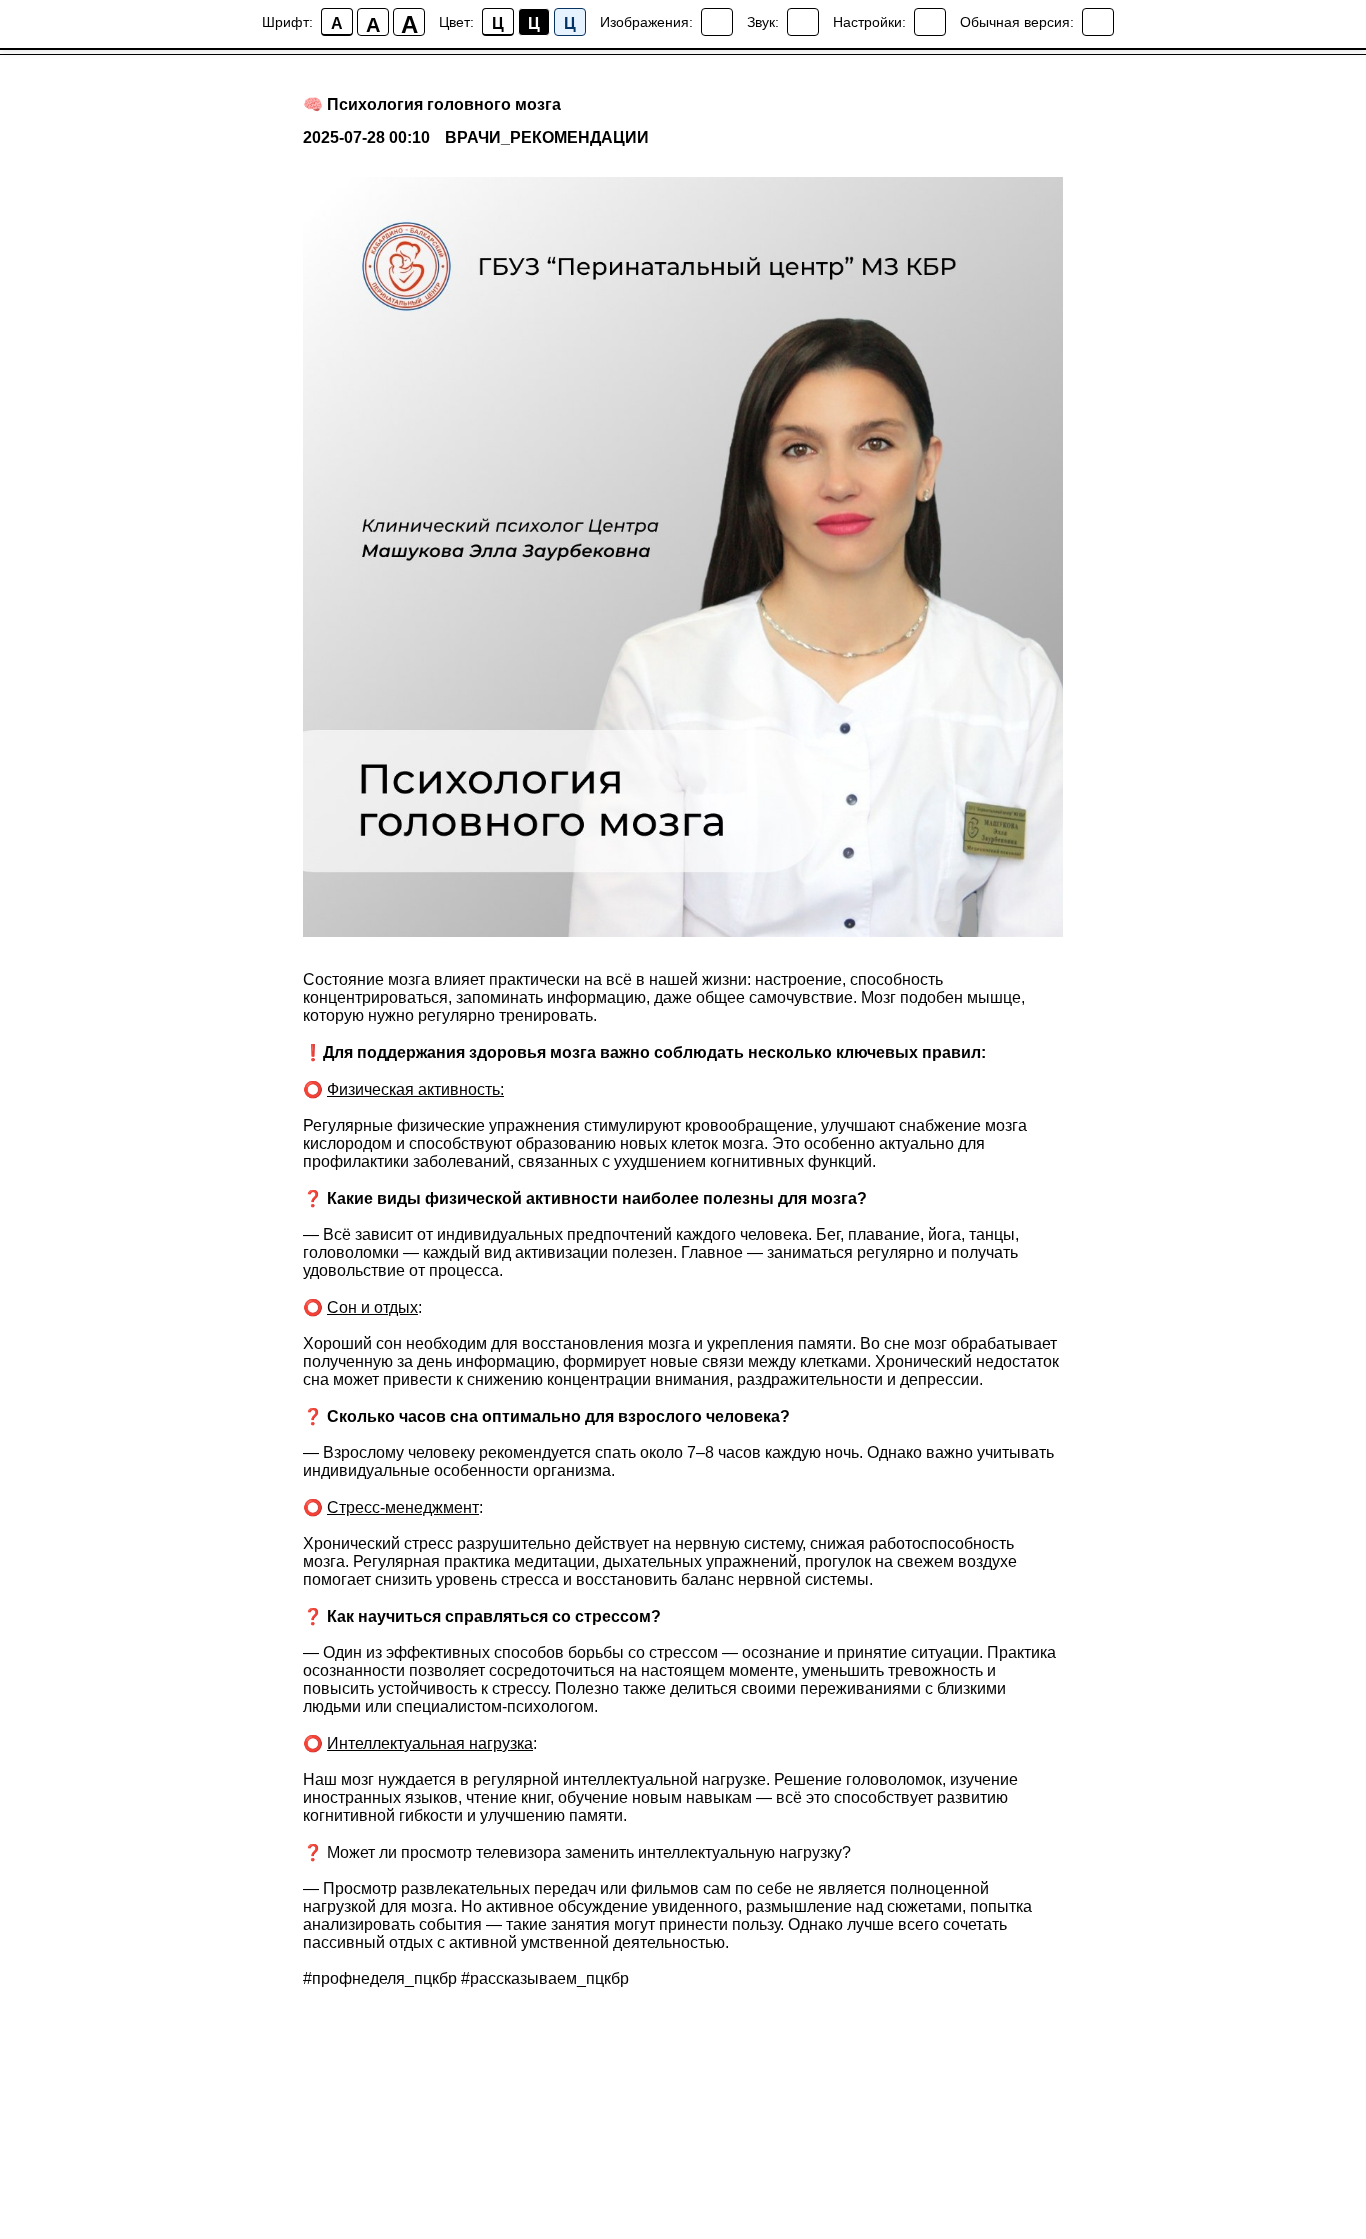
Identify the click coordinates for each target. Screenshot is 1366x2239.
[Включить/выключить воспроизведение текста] (803, 22)
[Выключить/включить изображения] (717, 22)
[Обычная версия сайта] (1098, 22)
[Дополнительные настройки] (930, 22)
